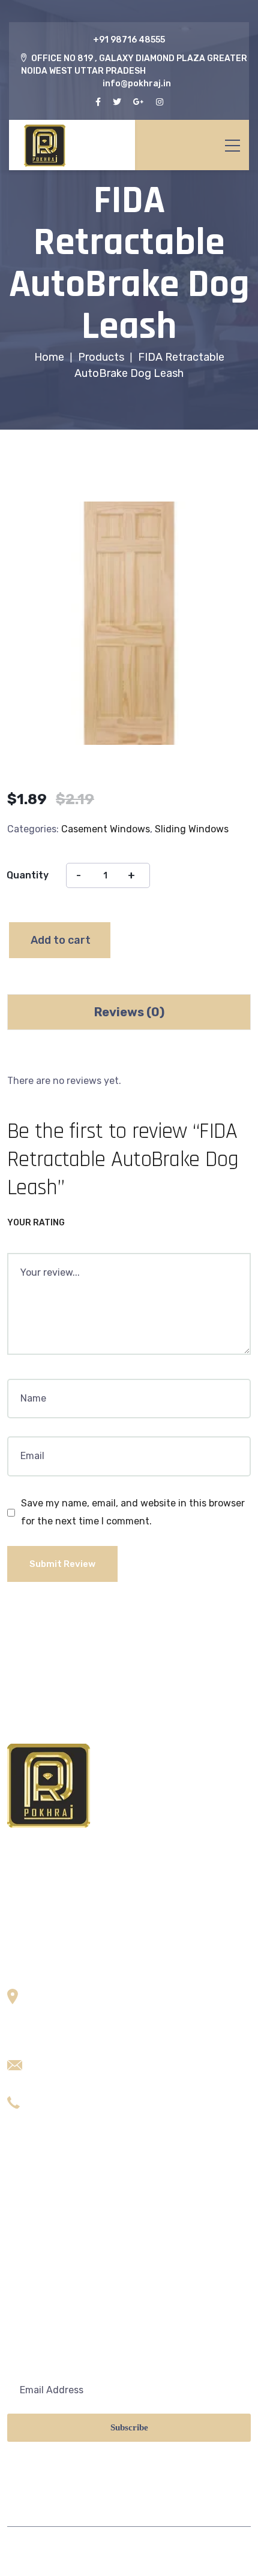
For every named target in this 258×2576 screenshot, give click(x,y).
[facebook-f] (98, 102)
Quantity (28, 875)
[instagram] (160, 102)
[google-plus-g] (139, 102)
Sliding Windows (192, 829)
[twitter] (117, 102)
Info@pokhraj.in (69, 2059)
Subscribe (129, 2427)
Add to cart (61, 940)
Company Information (57, 2301)
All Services (33, 2216)
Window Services (45, 2273)
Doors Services (40, 2244)
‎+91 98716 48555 (129, 40)
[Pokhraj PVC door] (72, 145)
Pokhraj (78, 2551)
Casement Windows (106, 829)
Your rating (36, 1223)
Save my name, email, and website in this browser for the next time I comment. (133, 1512)
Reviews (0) (129, 1012)
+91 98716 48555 (72, 2097)
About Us (28, 2188)
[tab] (129, 1012)
